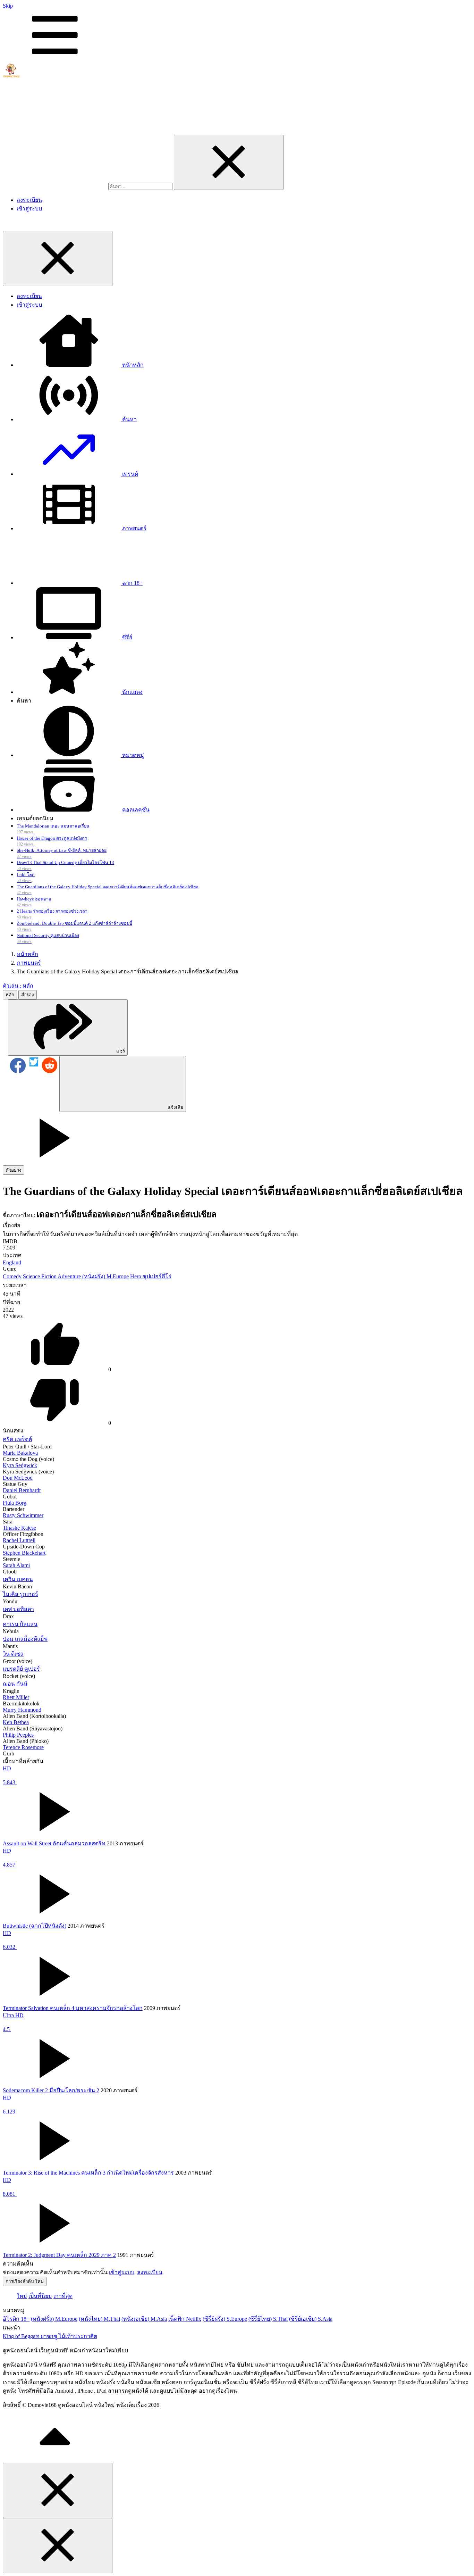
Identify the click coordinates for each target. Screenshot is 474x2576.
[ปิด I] (229, 162)
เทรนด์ (129, 474)
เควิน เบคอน (18, 1579)
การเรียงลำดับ (25, 2281)
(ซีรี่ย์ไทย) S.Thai (268, 2319)
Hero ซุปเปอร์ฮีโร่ (151, 1276)
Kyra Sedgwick (20, 1465)
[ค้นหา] (56, 186)
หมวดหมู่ (132, 755)
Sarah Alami (16, 1565)
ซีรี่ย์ (126, 637)
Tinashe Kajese (19, 1528)
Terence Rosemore (23, 1747)
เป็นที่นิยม (40, 2296)
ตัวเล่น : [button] (18, 986)
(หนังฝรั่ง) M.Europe (105, 1276)
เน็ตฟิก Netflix (185, 2319)
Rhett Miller (16, 1697)
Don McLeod (18, 1478)
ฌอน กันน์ (15, 1684)
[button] (68, 1028)
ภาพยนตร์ (134, 528)
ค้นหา (129, 419)
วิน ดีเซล (13, 1654)
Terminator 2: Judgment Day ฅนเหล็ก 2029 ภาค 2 (59, 2255)
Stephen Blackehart (24, 1553)
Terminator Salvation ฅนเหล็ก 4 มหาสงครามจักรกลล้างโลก (73, 2008)
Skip (8, 6)
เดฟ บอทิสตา (18, 1609)
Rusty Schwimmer (23, 1515)
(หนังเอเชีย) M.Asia (144, 2319)
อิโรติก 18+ (16, 2319)
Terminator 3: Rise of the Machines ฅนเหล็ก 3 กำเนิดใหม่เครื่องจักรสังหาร (88, 2173)
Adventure (69, 1276)
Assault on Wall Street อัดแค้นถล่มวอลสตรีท (54, 1843)
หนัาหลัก (132, 365)
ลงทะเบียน (29, 200)
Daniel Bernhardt (22, 1490)
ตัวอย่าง (14, 1170)
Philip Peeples (18, 1735)
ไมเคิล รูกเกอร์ (20, 1594)
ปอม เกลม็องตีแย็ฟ (25, 1639)
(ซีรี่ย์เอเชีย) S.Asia (311, 2319)
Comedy (12, 1276)
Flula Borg (15, 1503)
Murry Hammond (22, 1710)
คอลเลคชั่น (135, 810)
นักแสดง (132, 692)
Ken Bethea (16, 1722)
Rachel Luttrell (19, 1540)
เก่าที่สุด (63, 2296)
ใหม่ (22, 2296)
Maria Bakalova (20, 1453)
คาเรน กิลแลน (20, 1624)
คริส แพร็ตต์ (17, 1439)
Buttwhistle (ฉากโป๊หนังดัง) (35, 1926)
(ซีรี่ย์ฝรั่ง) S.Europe (225, 2319)
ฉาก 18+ (132, 583)
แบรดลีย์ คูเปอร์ (21, 1669)
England (12, 1262)
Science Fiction (40, 1276)
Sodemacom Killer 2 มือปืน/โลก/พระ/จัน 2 (51, 2090)
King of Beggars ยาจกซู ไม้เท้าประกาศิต (50, 2336)
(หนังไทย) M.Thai (99, 2319)
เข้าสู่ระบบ (29, 209)
